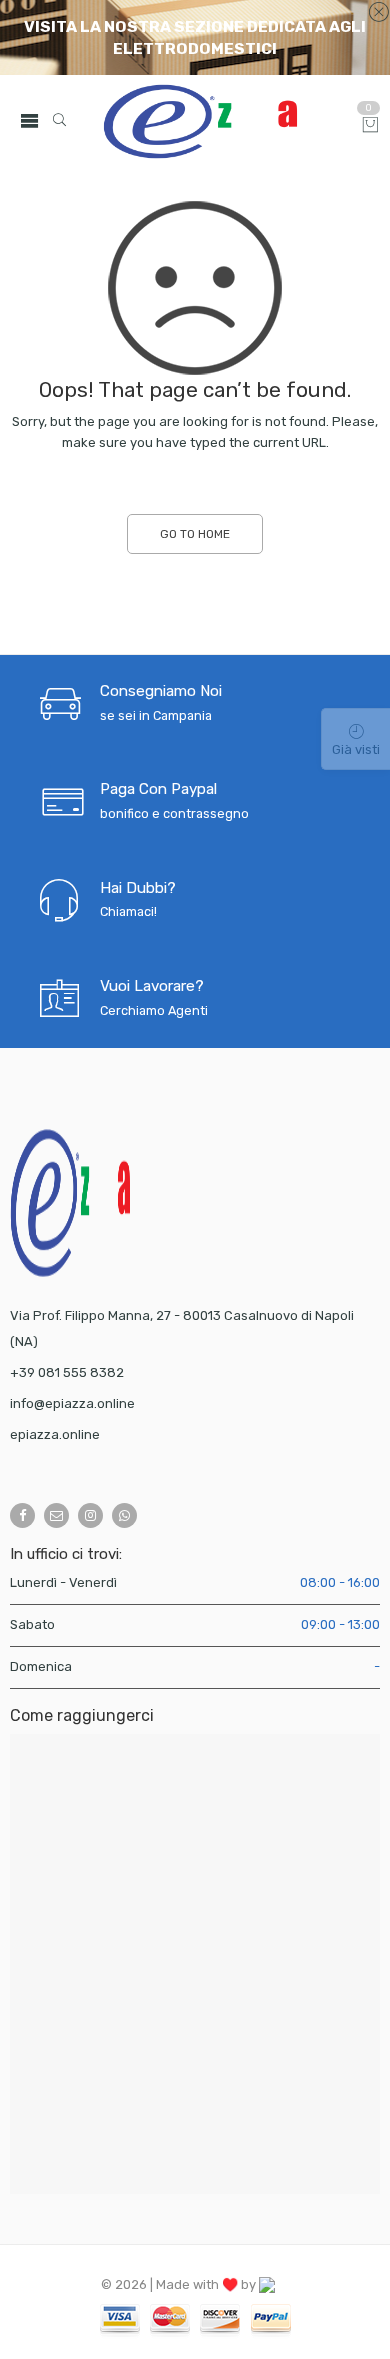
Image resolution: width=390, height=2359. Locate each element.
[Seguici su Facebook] (22, 1515)
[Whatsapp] (124, 1515)
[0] (370, 126)
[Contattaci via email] (56, 1515)
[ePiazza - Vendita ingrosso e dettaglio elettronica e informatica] (224, 121)
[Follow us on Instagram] (90, 1515)
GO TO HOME (195, 534)
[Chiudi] (378, 13)
